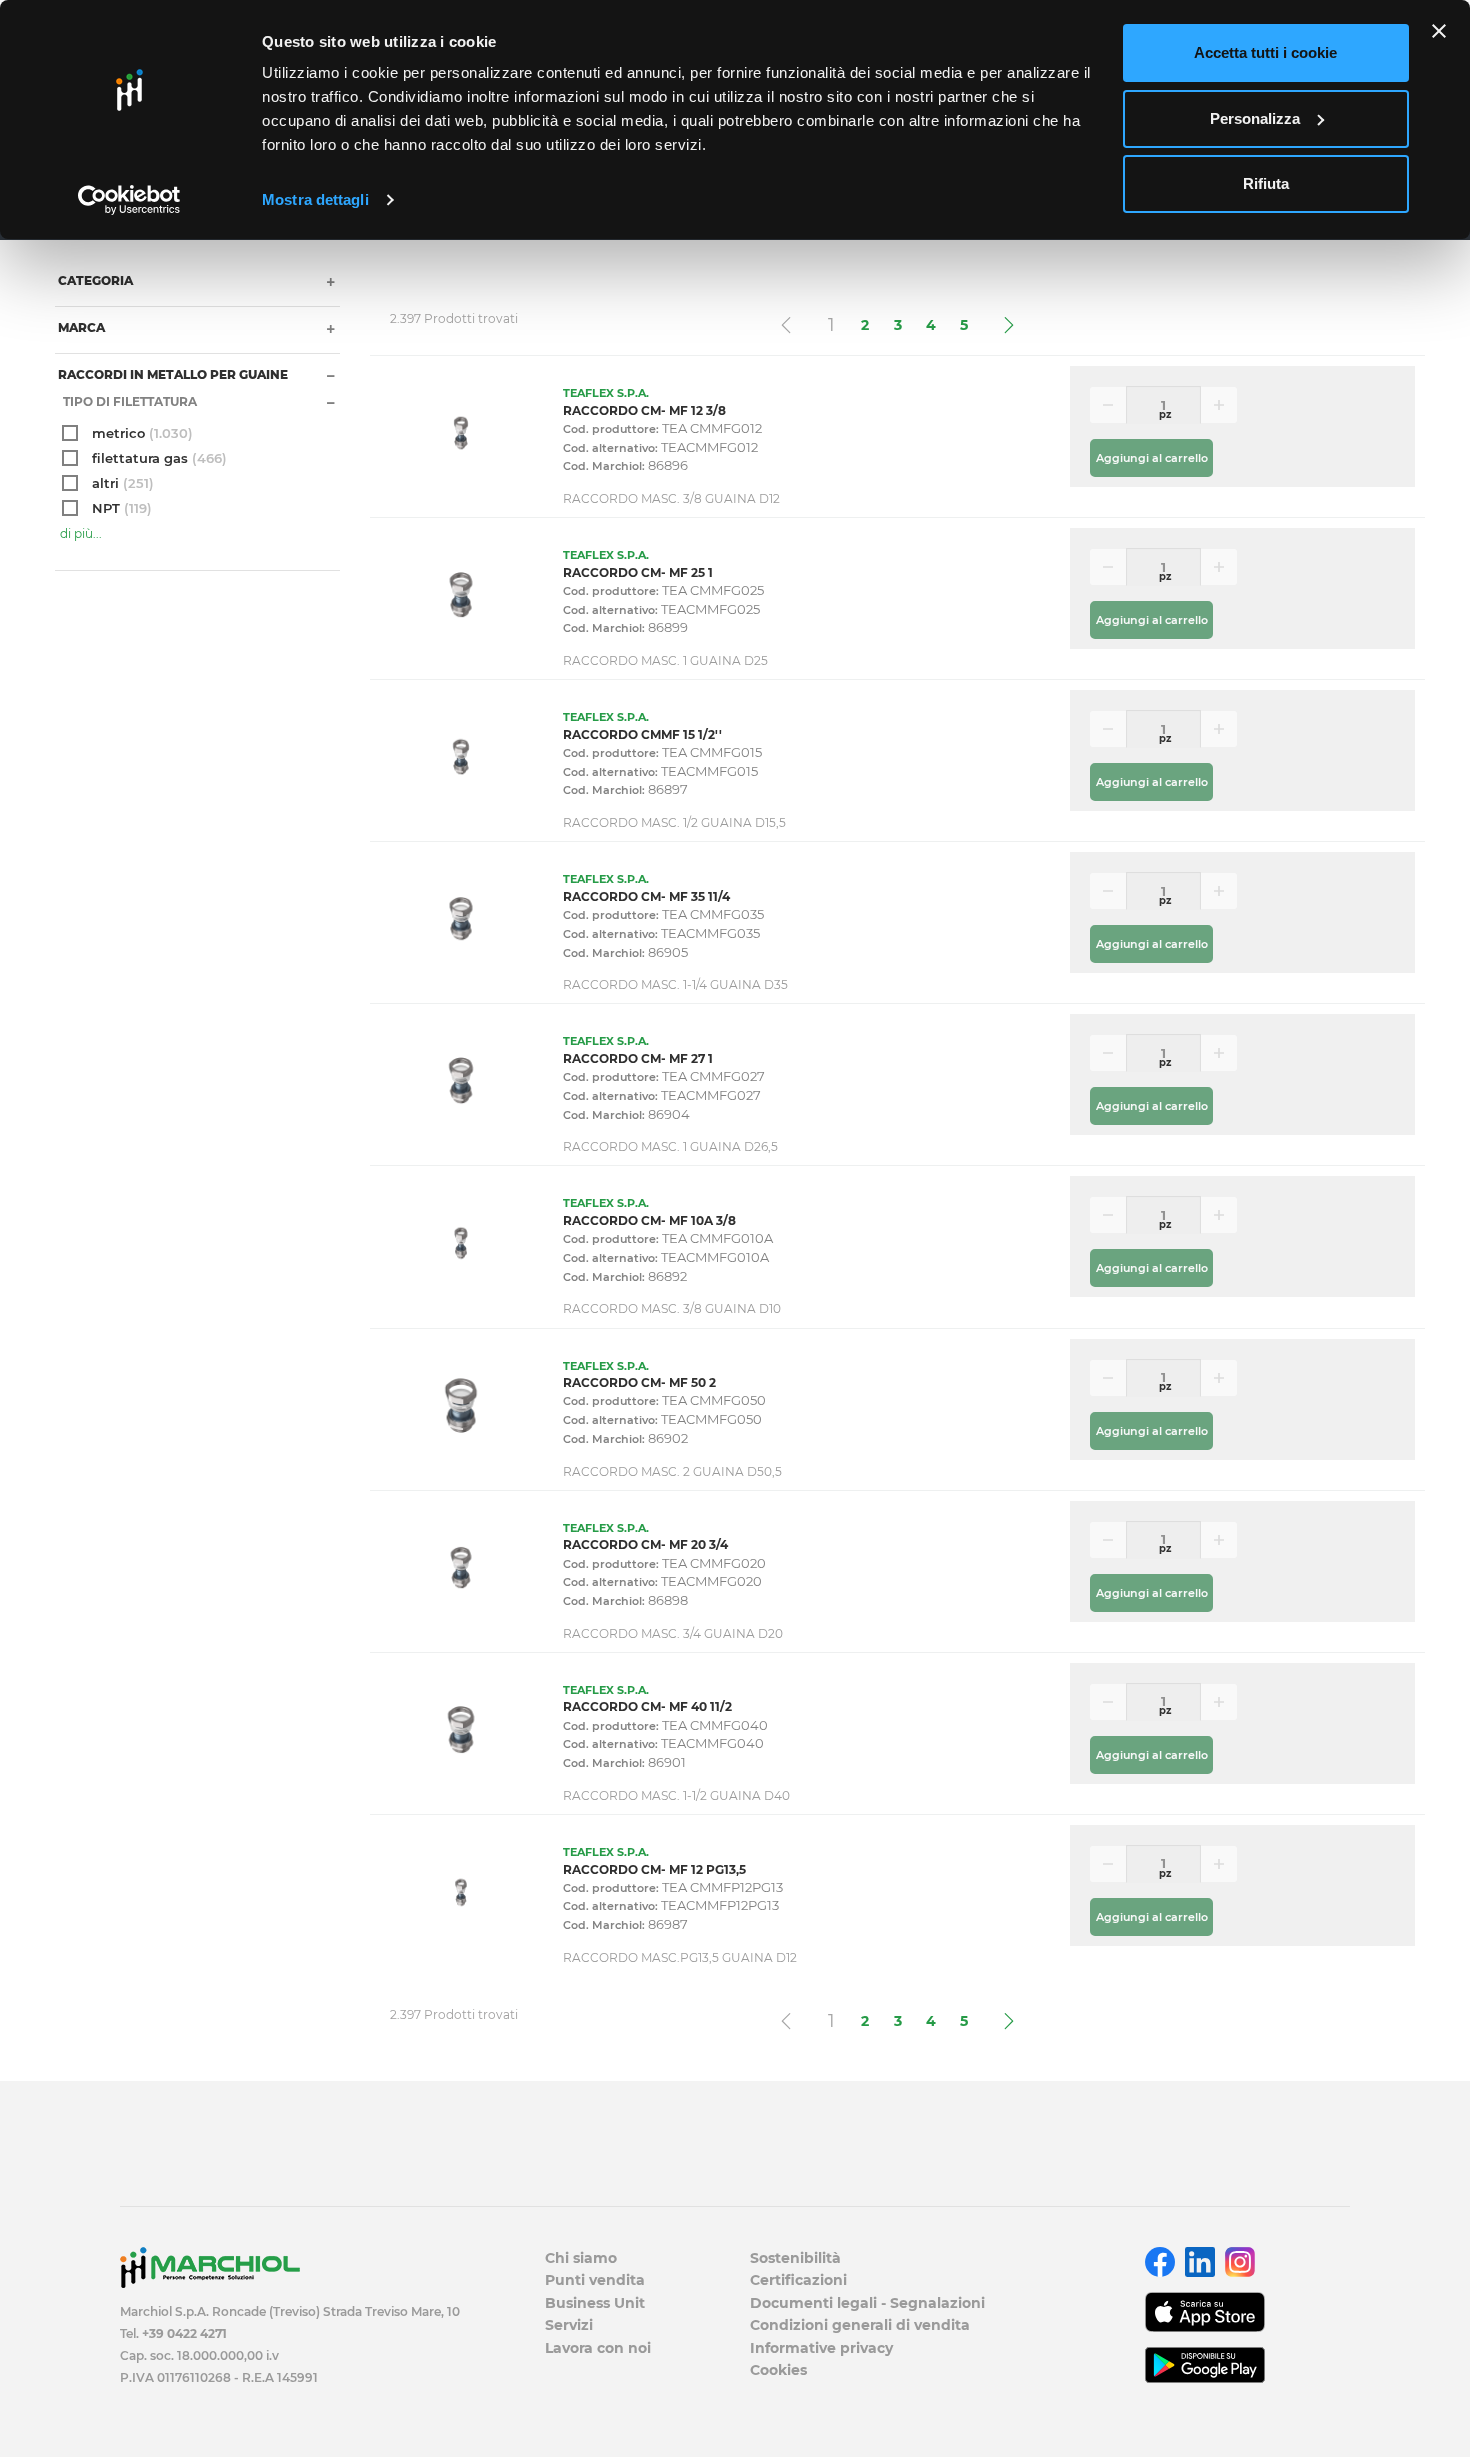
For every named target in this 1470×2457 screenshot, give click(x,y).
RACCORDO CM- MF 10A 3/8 (649, 1220)
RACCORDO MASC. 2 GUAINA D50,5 (672, 1471)
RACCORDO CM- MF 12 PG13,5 (654, 1869)
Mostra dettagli (315, 199)
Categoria (94, 280)
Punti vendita (595, 2280)
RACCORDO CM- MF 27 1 (638, 1058)
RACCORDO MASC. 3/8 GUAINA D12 (671, 498)
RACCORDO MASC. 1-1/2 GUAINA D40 (676, 1795)
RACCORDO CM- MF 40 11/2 (647, 1706)
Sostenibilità (795, 2258)
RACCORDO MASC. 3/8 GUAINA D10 (672, 1308)
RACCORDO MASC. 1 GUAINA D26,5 (670, 1146)
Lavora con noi (598, 2348)
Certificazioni (798, 2280)
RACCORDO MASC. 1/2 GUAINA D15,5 (674, 822)
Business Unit (595, 2303)
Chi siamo (581, 2258)
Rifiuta (1266, 183)
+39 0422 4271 (184, 2333)
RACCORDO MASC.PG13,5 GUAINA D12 (680, 1957)
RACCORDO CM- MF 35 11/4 (646, 896)
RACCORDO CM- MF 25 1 (638, 572)
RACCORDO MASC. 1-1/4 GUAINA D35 (675, 984)
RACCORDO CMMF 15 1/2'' (642, 734)
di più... (81, 533)
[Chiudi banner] (1439, 31)
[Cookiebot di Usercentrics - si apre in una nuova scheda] (129, 200)
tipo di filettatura (128, 401)
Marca (80, 327)
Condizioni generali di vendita (860, 2325)
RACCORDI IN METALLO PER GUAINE (171, 374)
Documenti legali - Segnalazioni (867, 2303)
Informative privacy (821, 2348)
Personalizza (1255, 118)
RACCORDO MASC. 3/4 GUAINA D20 (673, 1633)
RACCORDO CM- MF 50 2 (639, 1382)
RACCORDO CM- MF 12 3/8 (644, 410)
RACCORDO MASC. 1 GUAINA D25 (665, 660)
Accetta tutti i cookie (1265, 52)
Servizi (569, 2325)
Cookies (778, 2370)
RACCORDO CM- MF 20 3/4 (645, 1544)
